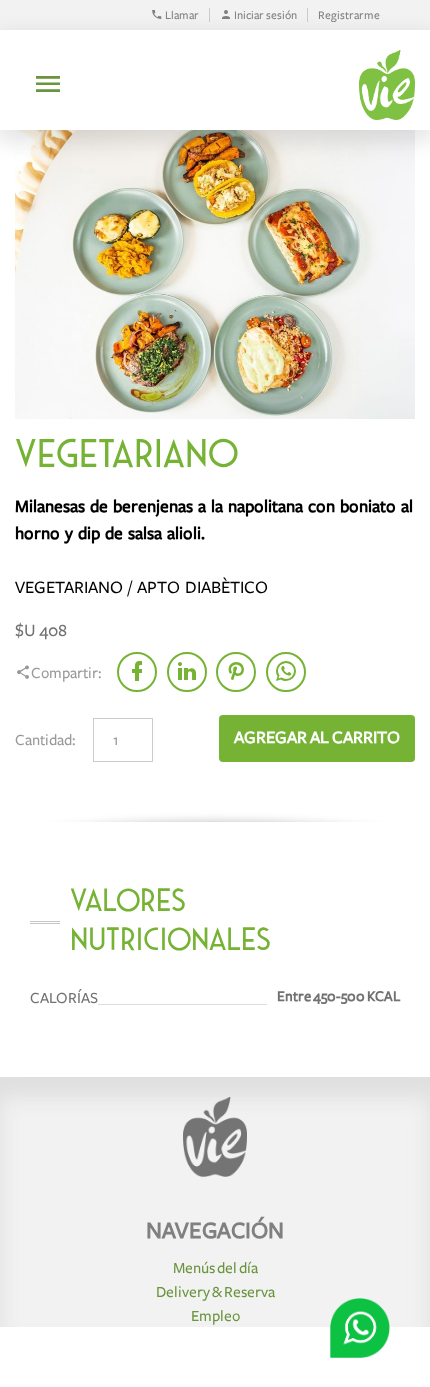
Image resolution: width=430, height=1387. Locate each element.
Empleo (215, 1316)
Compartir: (66, 673)
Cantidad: (45, 740)
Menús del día (215, 1268)
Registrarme (349, 15)
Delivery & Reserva (215, 1292)
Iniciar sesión (264, 15)
